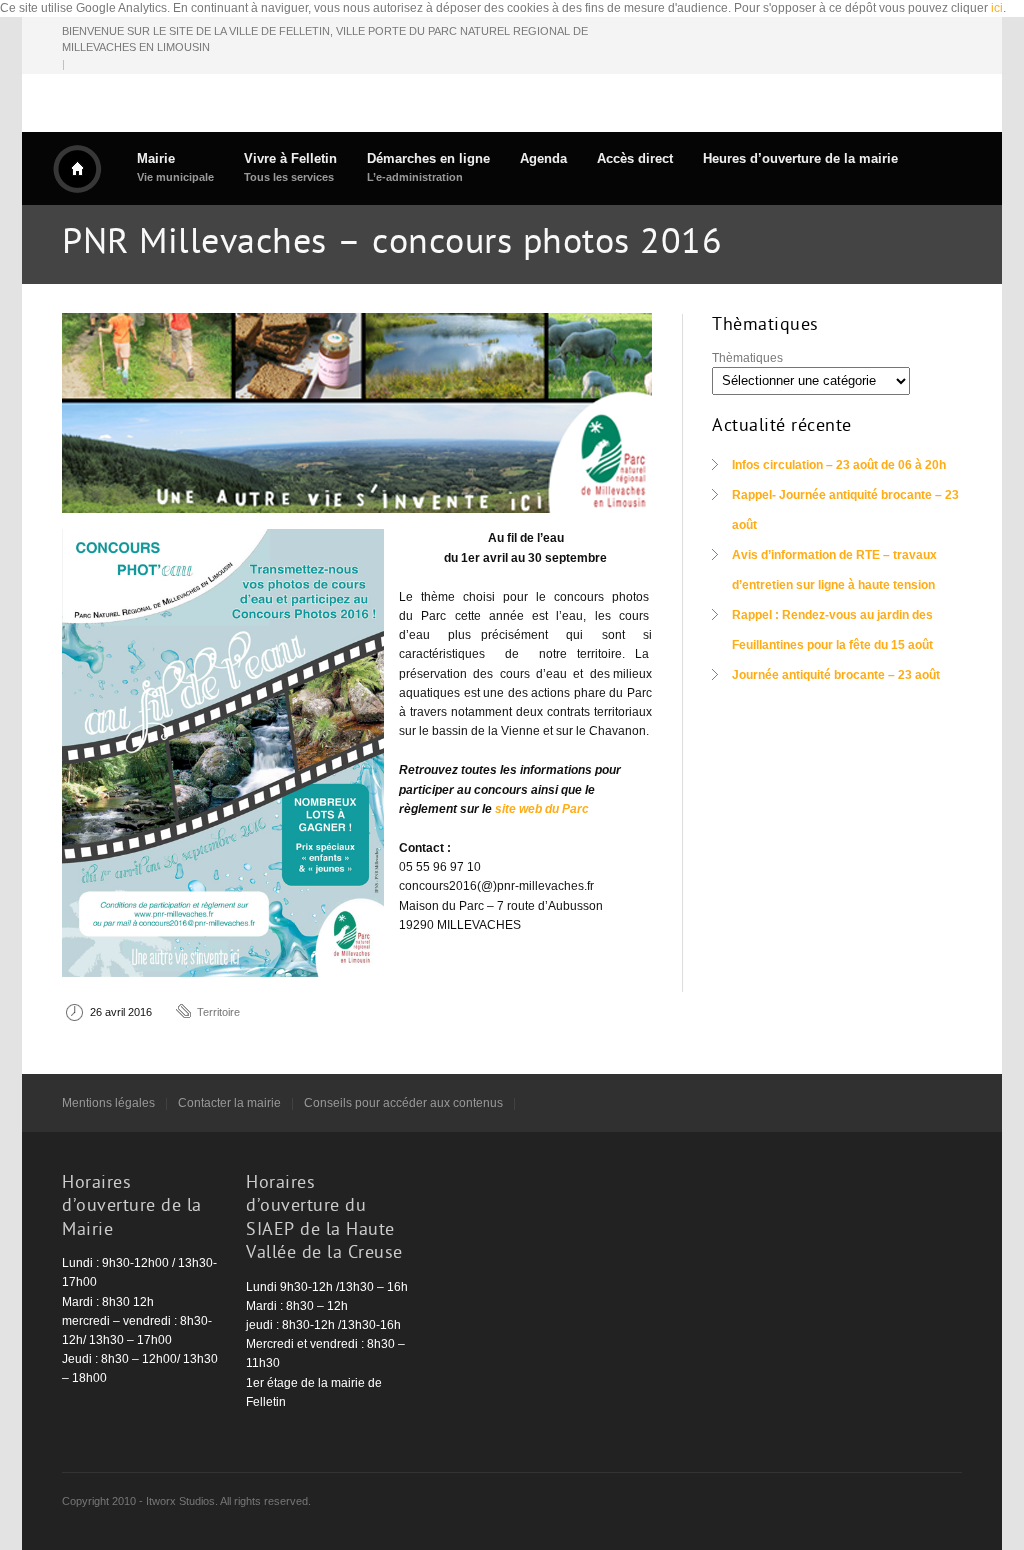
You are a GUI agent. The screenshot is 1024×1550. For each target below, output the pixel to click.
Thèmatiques (747, 358)
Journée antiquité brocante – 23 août (836, 675)
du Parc (567, 809)
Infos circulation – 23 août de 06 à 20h (839, 465)
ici (997, 8)
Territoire (218, 1012)
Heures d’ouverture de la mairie (800, 158)
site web (518, 809)
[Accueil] (77, 169)
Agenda (543, 158)
